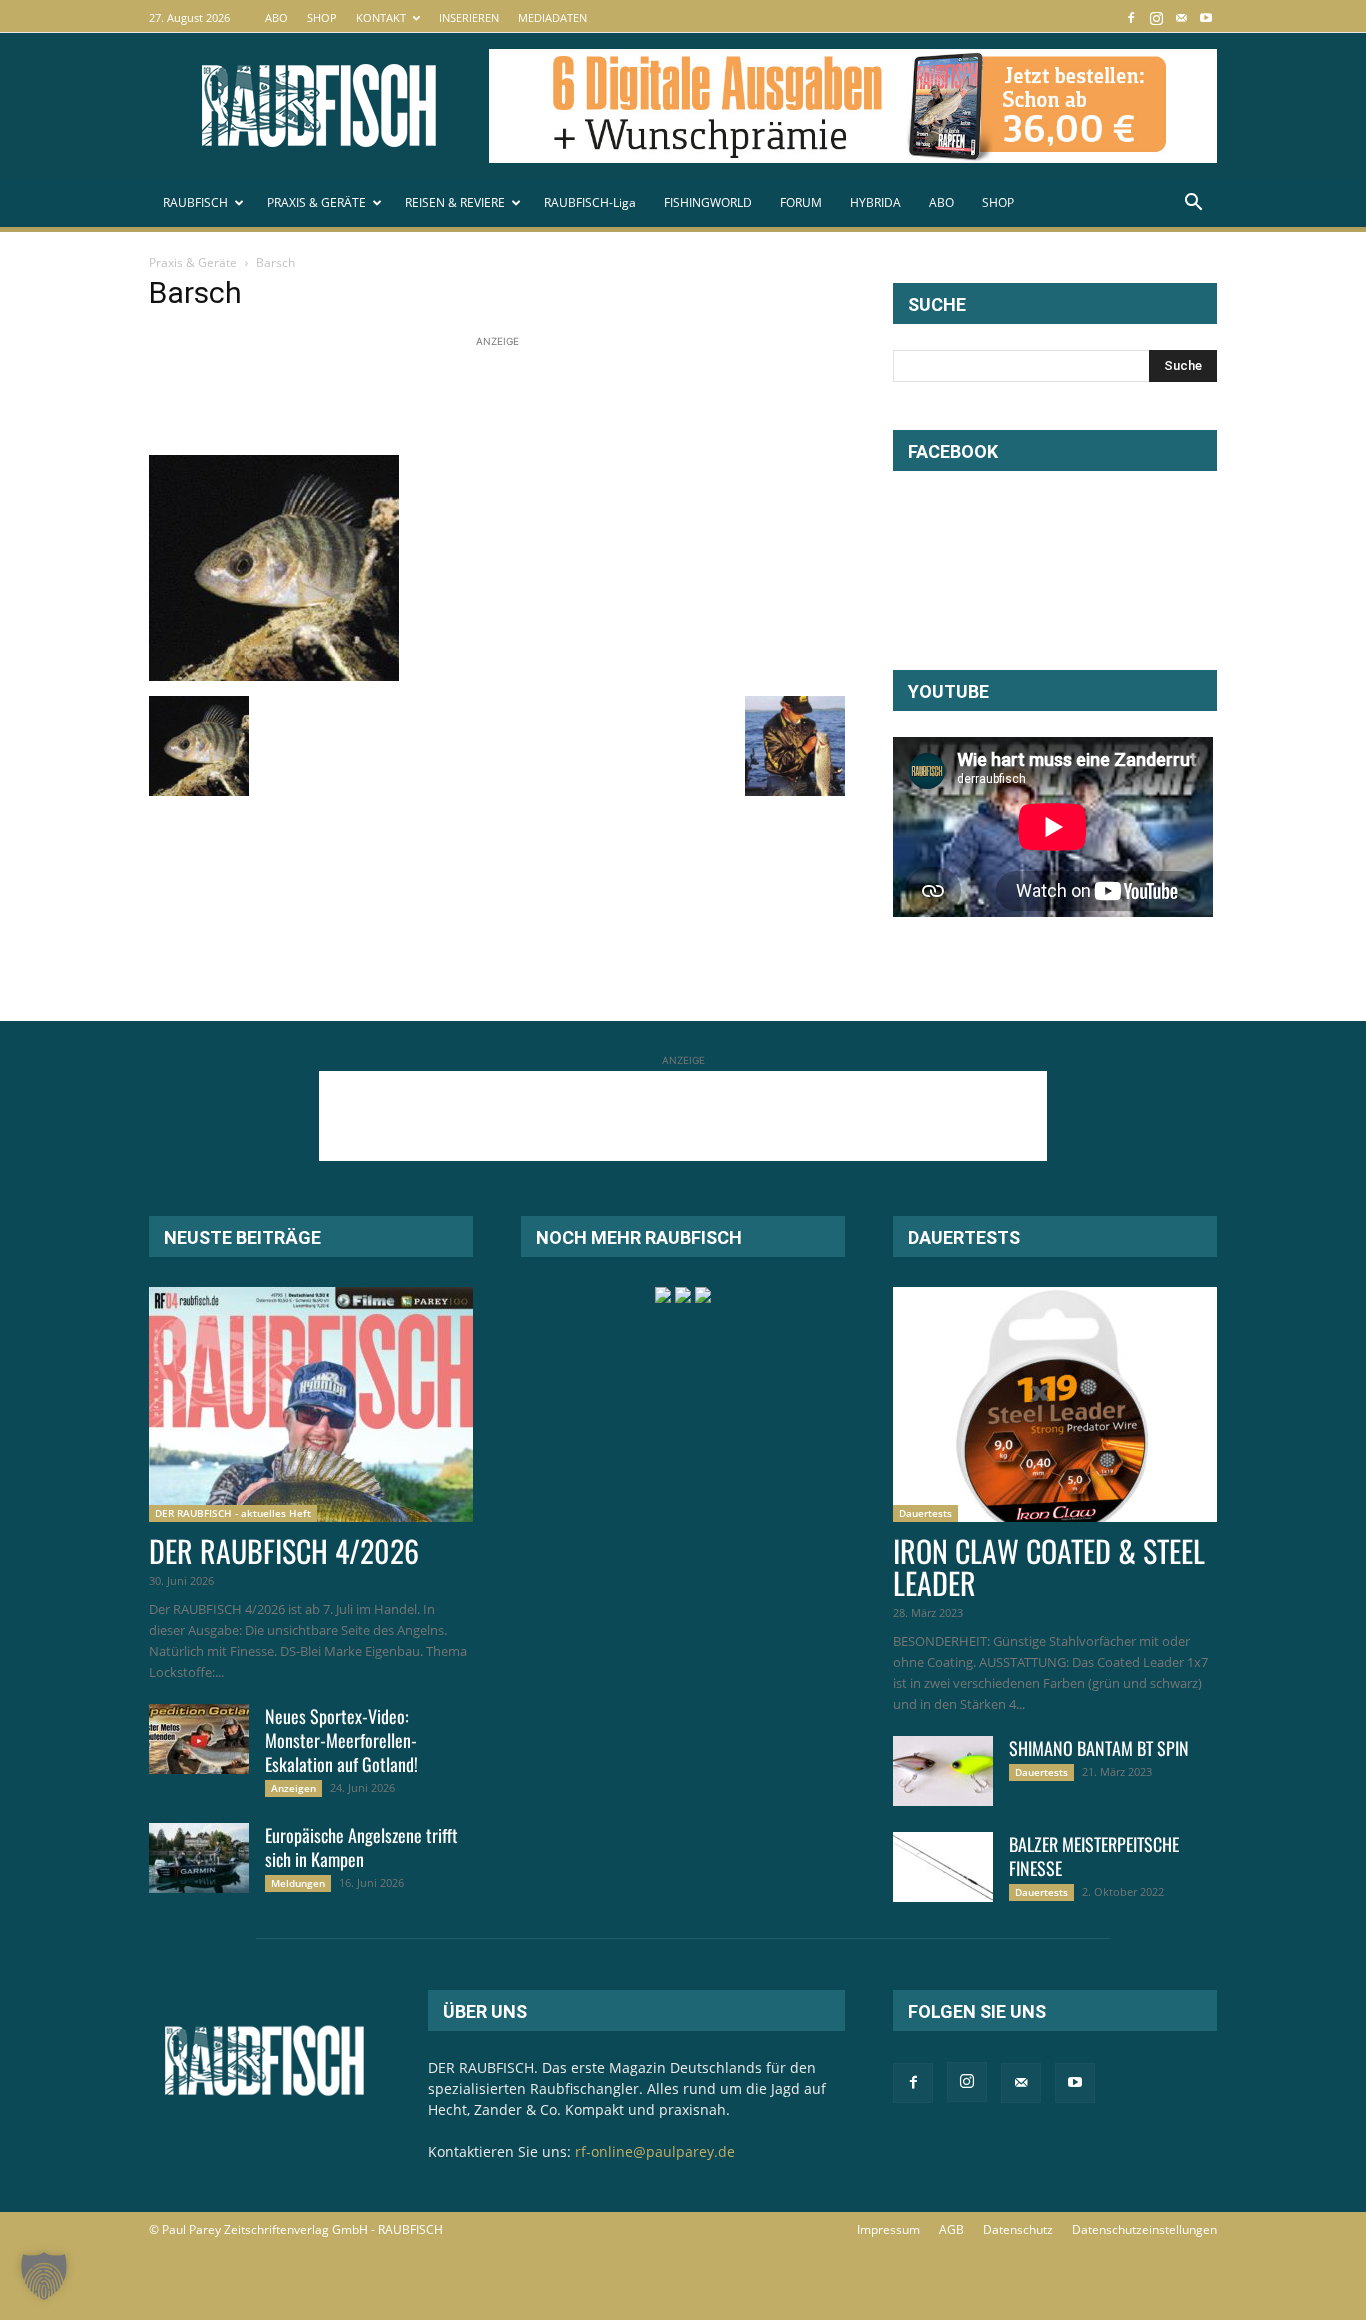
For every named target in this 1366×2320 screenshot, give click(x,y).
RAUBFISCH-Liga (590, 202)
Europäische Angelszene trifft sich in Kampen (361, 1847)
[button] (1193, 204)
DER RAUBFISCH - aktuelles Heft (233, 1513)
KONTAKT (381, 17)
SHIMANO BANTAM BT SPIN (1099, 1748)
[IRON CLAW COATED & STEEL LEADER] (1055, 1404)
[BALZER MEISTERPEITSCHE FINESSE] (943, 1867)
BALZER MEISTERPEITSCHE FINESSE (1094, 1856)
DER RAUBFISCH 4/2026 (284, 1550)
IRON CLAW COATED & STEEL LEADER (1049, 1566)
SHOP (322, 17)
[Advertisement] (513, 397)
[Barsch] (274, 675)
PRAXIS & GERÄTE (316, 202)
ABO (276, 17)
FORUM (801, 202)
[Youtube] (1206, 17)
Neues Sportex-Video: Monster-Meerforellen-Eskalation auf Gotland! (341, 1740)
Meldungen (298, 1883)
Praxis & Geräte (193, 262)
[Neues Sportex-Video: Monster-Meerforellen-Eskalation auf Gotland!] (199, 1739)
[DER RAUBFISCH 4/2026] (311, 1404)
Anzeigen (293, 1788)
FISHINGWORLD (708, 202)
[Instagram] (1156, 17)
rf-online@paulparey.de (655, 2151)
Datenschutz (1018, 2229)
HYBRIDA (875, 202)
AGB (951, 2229)
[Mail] (1181, 17)
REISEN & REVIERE (455, 202)
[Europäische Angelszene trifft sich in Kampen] (199, 1858)
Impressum (888, 2229)
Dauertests (925, 1513)
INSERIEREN (469, 17)
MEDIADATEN (552, 17)
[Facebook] (1131, 17)
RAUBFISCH (195, 202)
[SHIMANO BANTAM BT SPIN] (943, 1771)
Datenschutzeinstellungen (1144, 2229)
